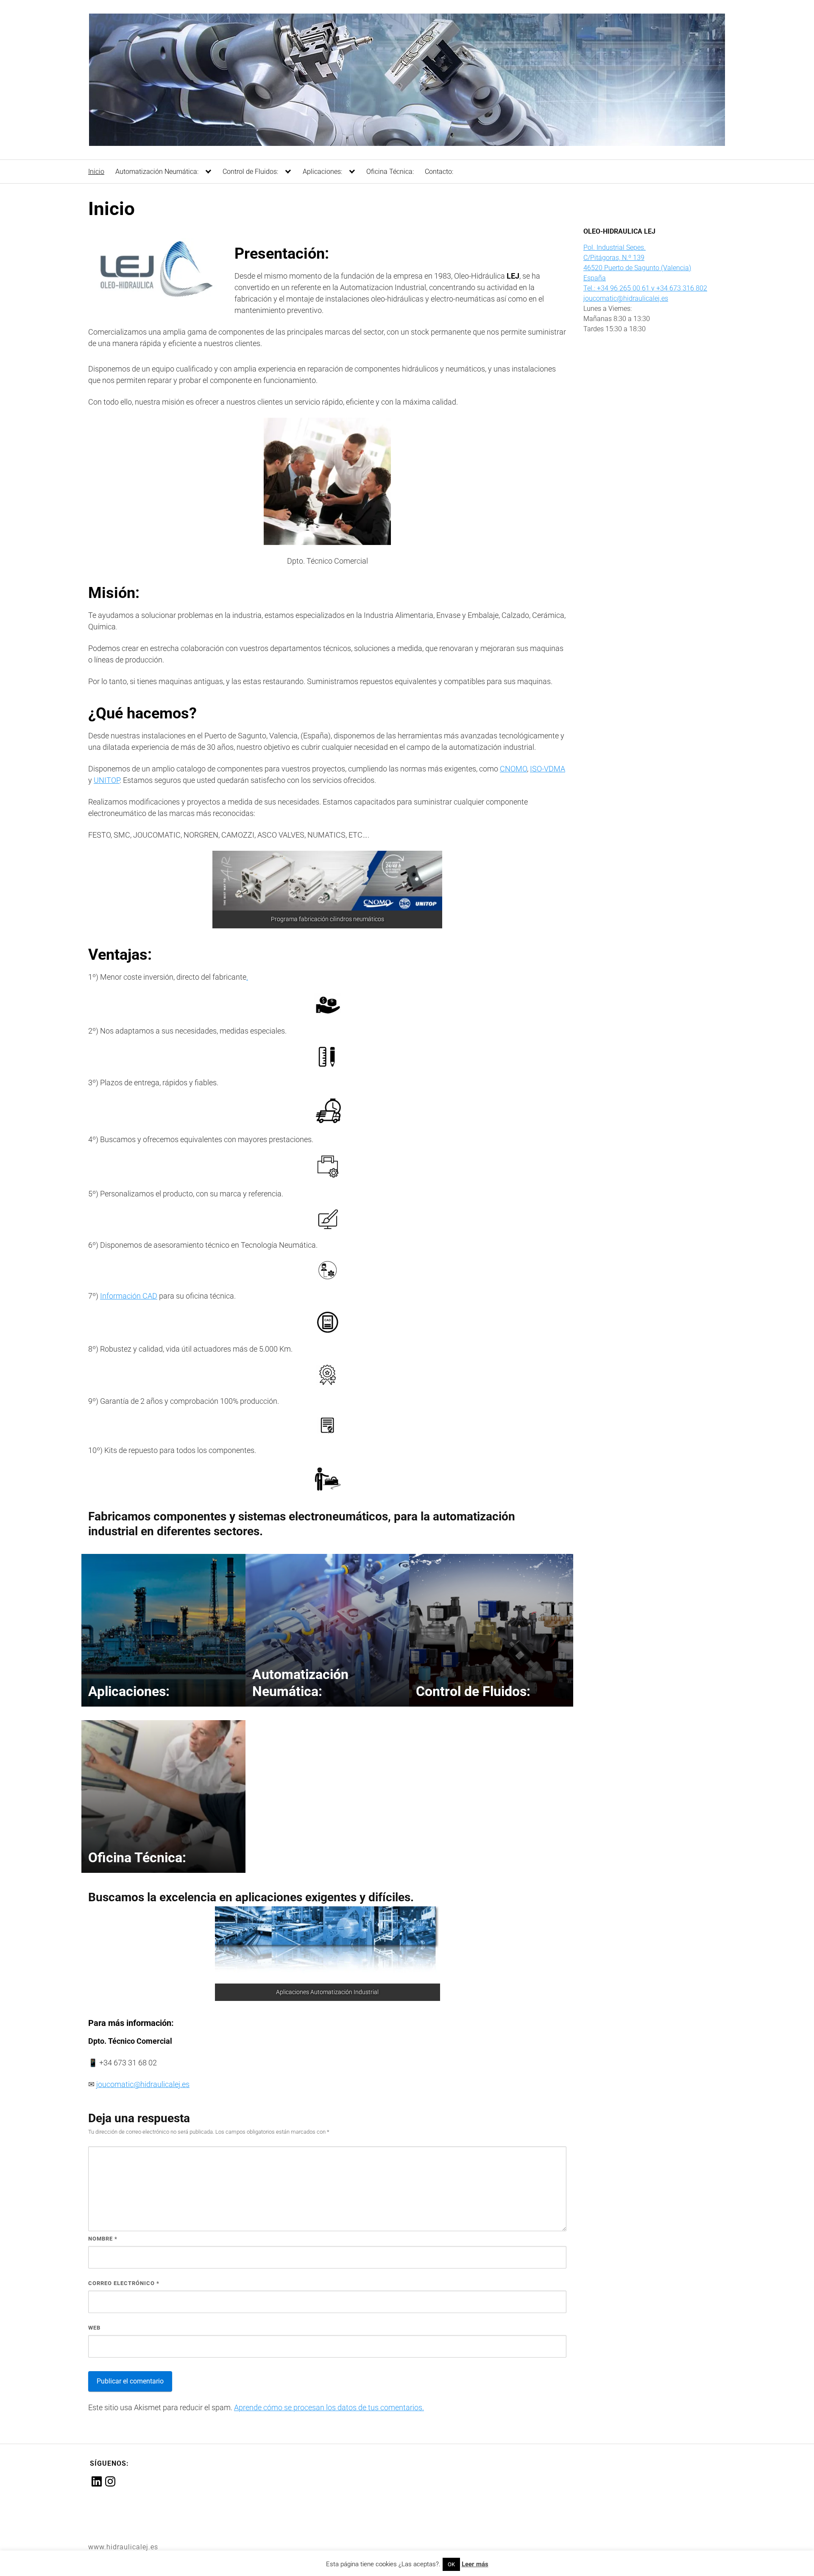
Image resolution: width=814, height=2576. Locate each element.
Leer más (475, 2564)
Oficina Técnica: (390, 172)
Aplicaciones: (322, 172)
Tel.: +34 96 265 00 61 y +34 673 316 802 (645, 288)
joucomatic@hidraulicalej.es (143, 2084)
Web (94, 2328)
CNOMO (513, 769)
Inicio (96, 172)
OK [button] (451, 2564)
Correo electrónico (124, 2283)
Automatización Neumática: (157, 172)
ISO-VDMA (548, 769)
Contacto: (439, 172)
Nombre (103, 2239)
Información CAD (129, 1296)
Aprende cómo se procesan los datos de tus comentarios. (329, 2407)
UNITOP (107, 780)
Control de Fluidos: (250, 172)
